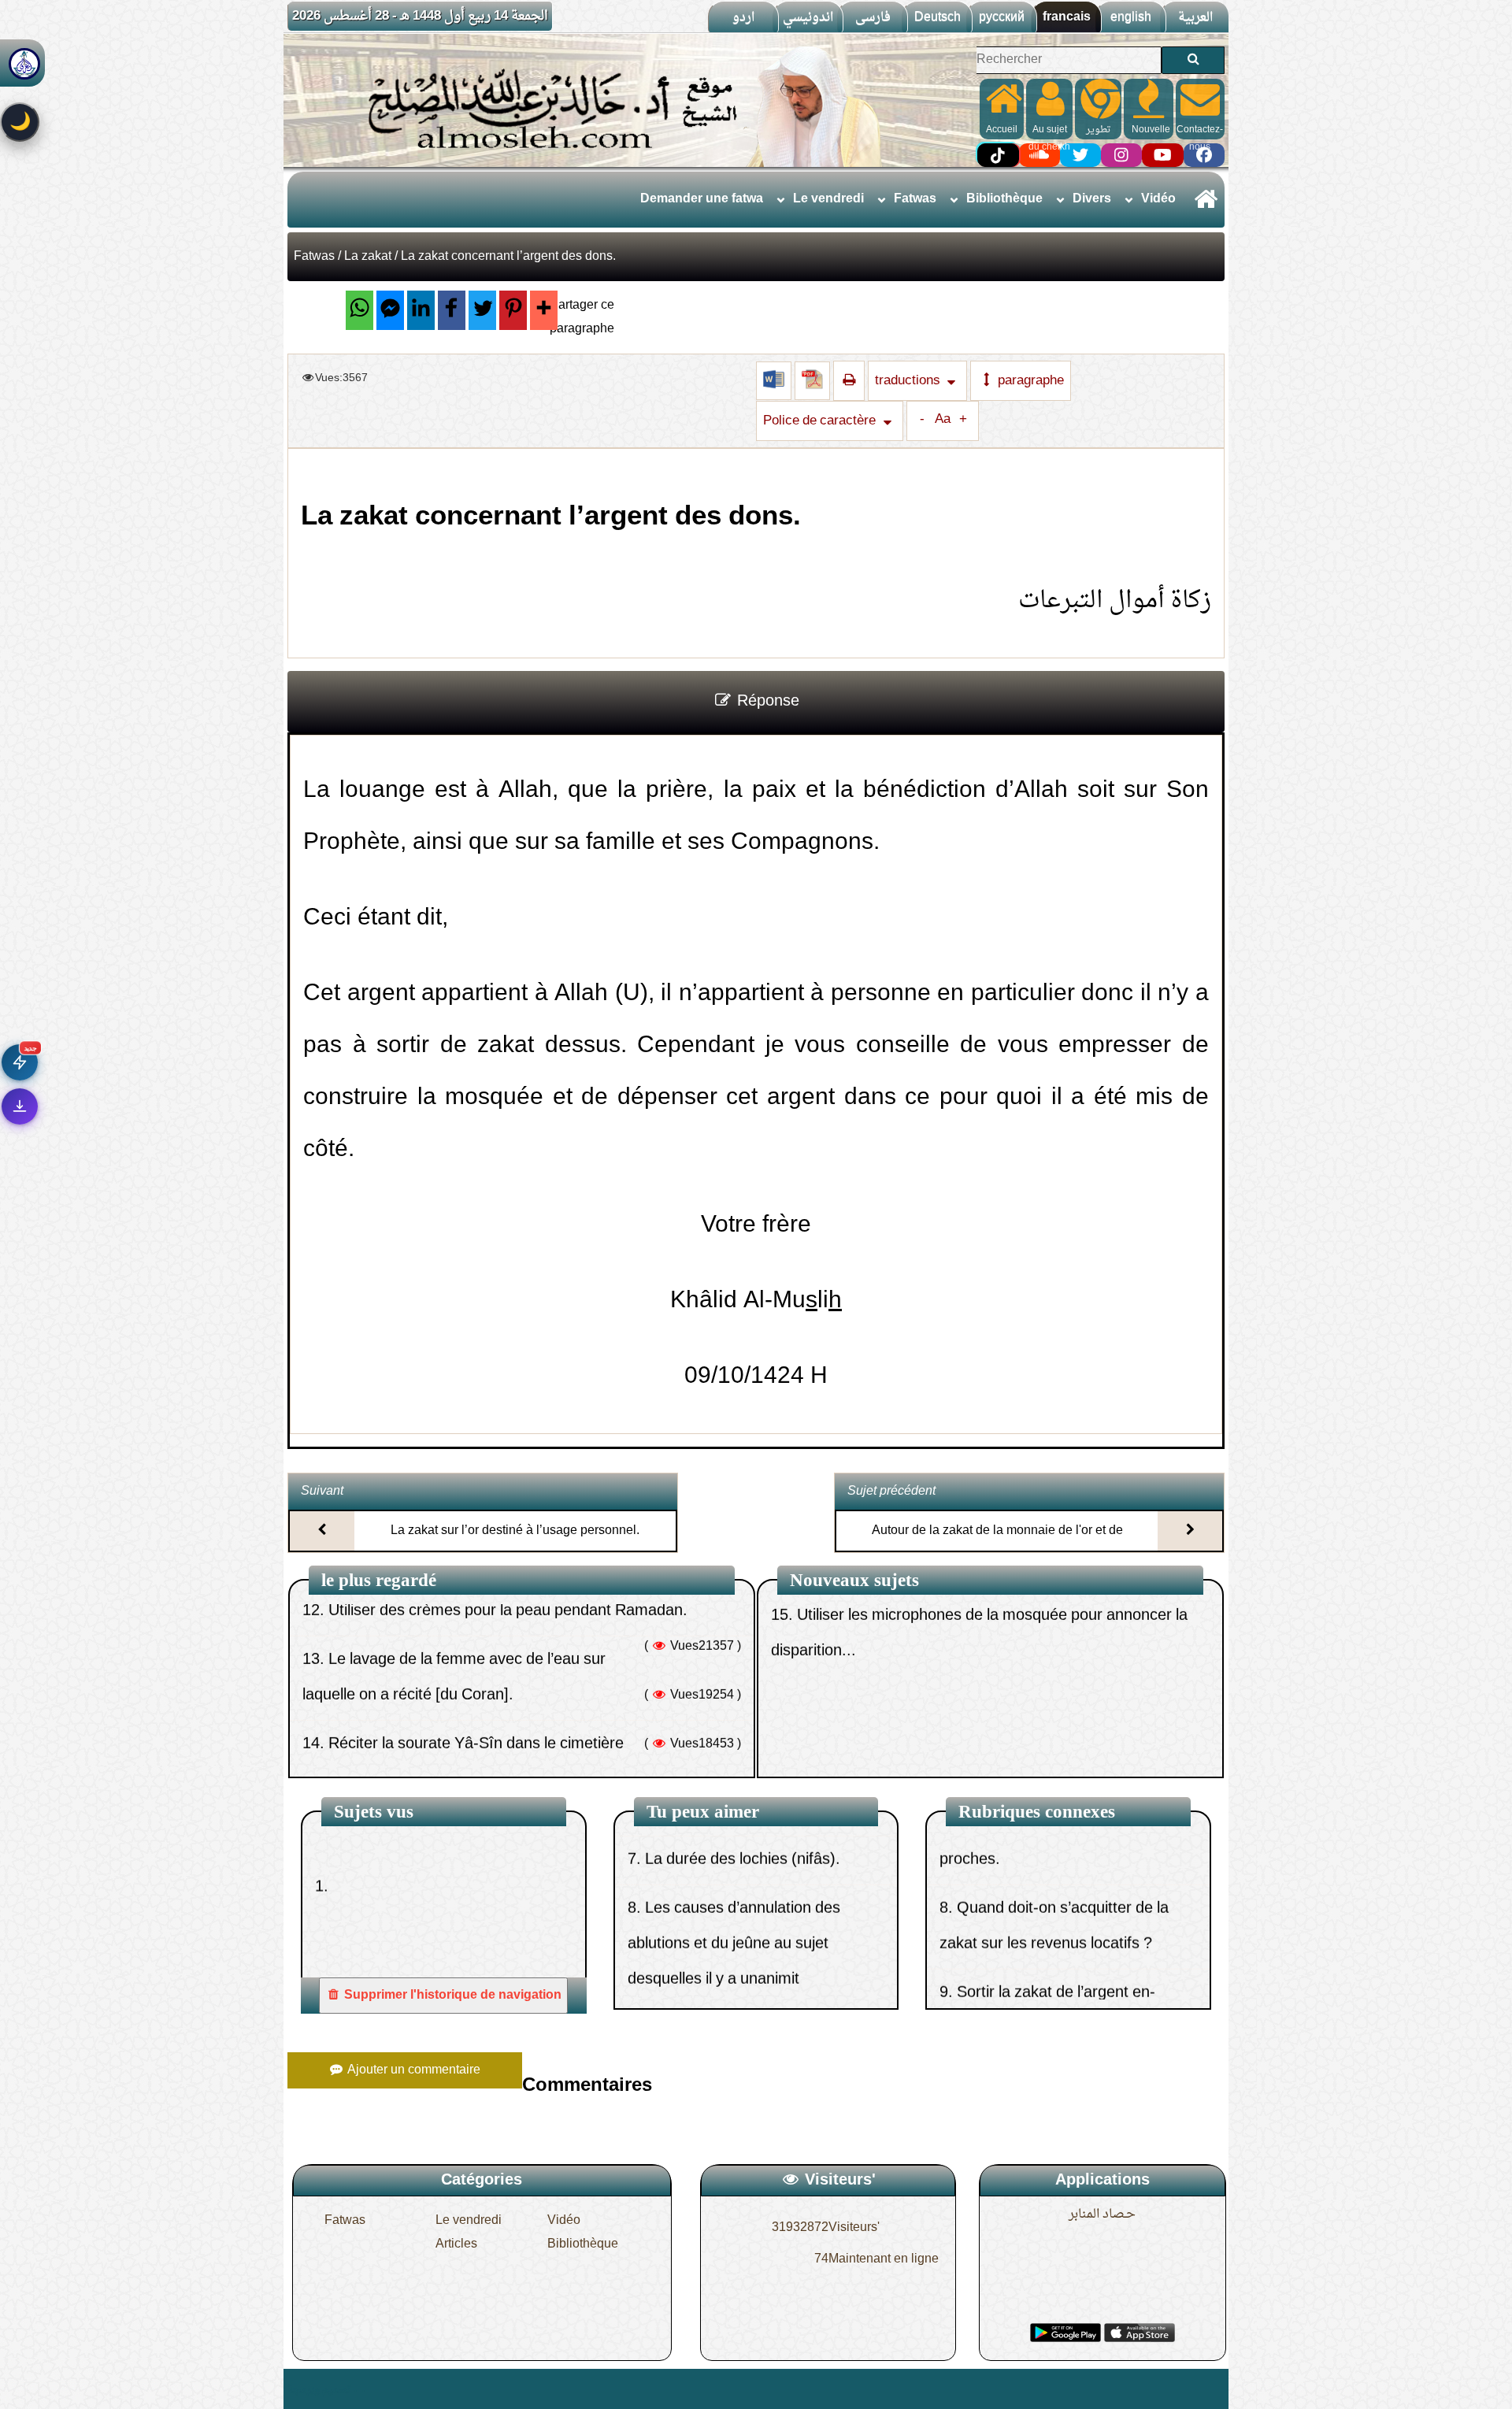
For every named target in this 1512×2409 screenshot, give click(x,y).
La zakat (368, 257)
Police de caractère (821, 421)
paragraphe (1029, 381)
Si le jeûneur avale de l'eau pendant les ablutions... (502, 1627)
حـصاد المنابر (1102, 2214)
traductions (909, 381)
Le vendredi (828, 199)
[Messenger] (390, 310)
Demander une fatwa (702, 199)
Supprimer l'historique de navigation (451, 1996)
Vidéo (1158, 199)
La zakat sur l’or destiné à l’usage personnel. (515, 1531)
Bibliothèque (1004, 199)
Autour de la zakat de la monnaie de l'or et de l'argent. (997, 1545)
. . (359, 2389)
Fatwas (915, 199)
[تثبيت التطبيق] (20, 1106)
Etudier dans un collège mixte (890, 1703)
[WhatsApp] (359, 310)
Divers (1092, 199)
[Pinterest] (513, 310)
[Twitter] (482, 310)
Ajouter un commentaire (412, 2070)
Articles (456, 2244)
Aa (943, 420)
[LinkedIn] (421, 310)
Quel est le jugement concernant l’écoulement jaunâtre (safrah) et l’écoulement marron (749, 1925)
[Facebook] (452, 310)
